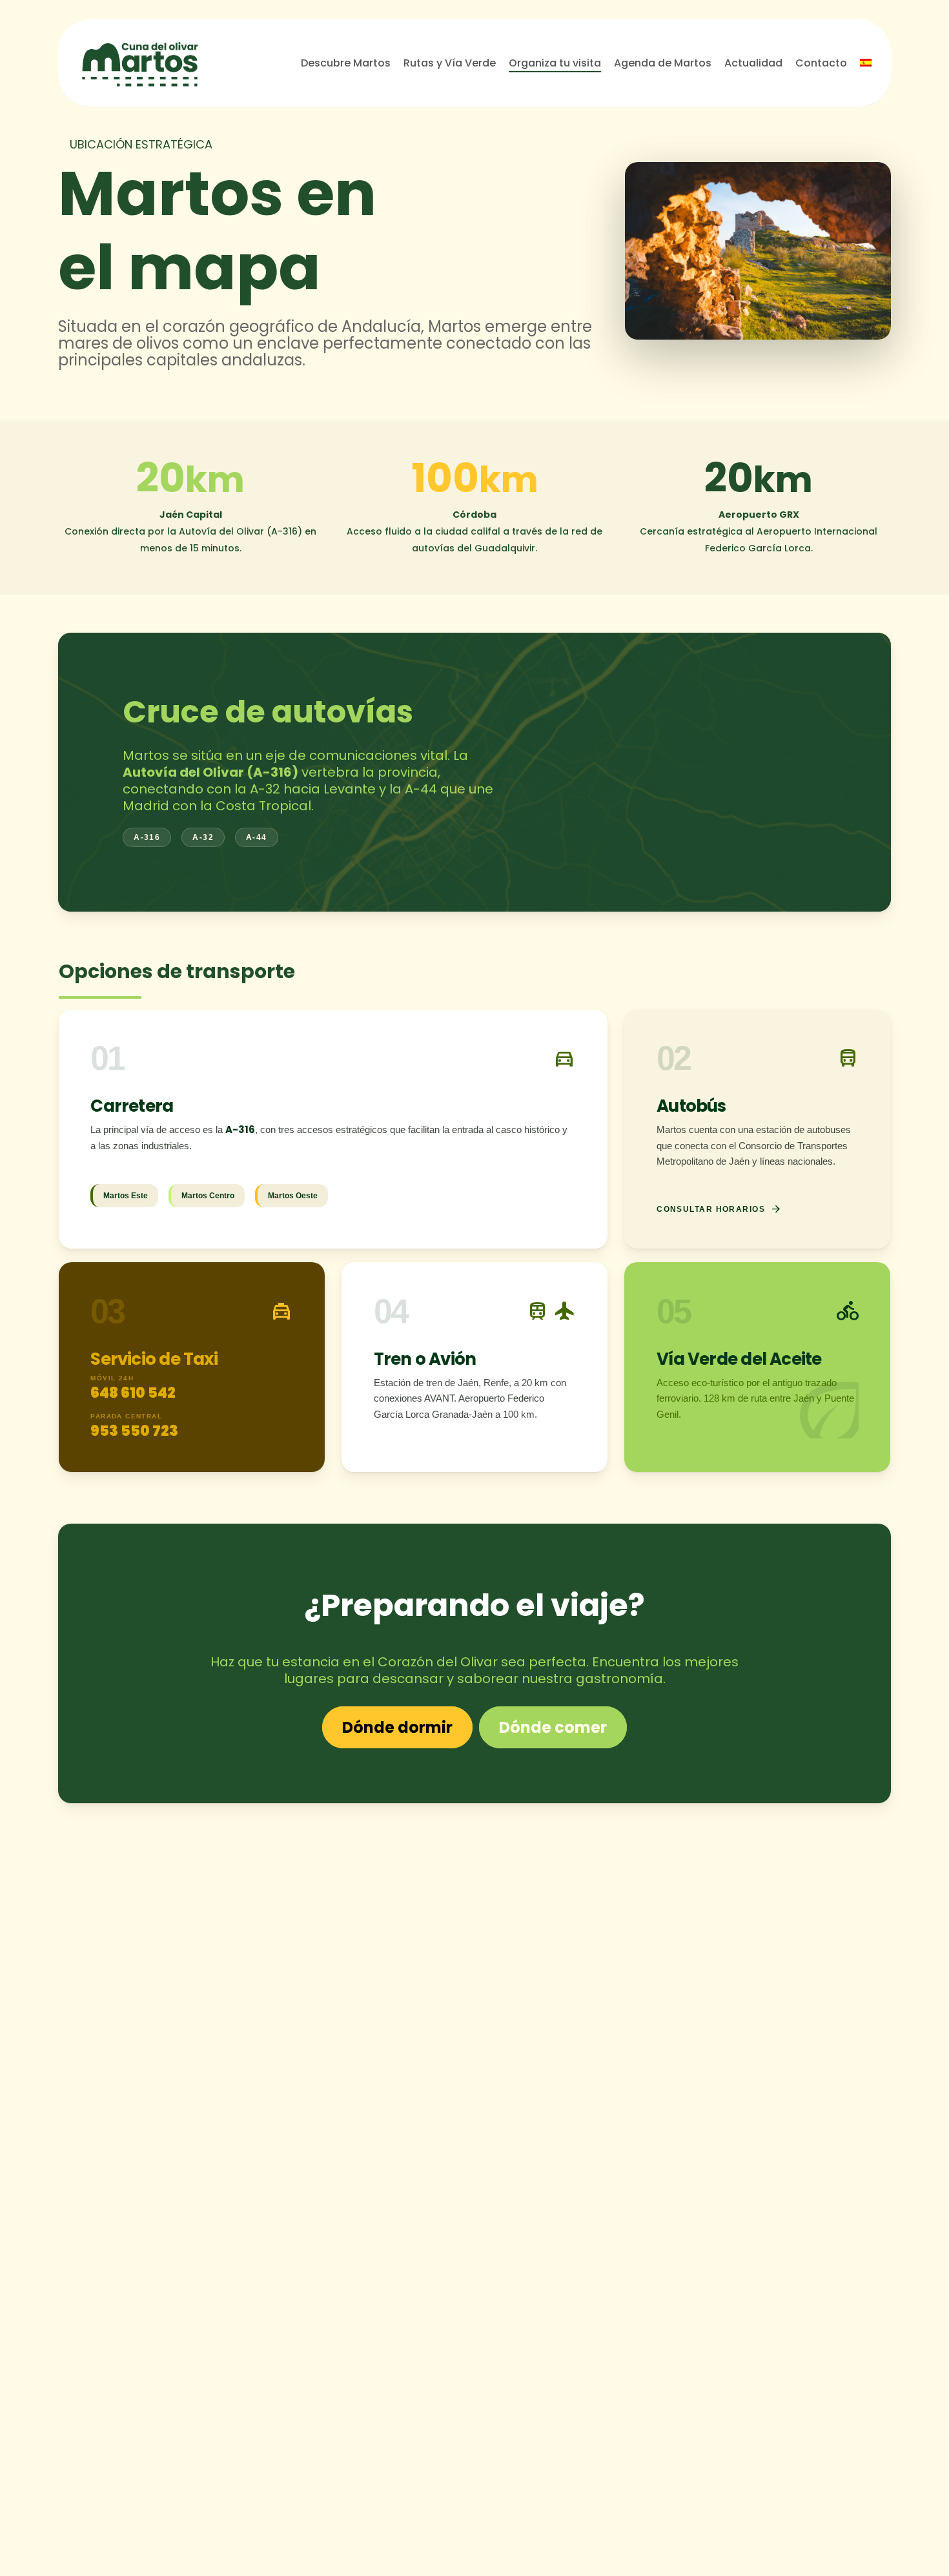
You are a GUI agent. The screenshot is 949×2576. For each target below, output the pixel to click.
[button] (397, 1728)
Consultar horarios (719, 1209)
